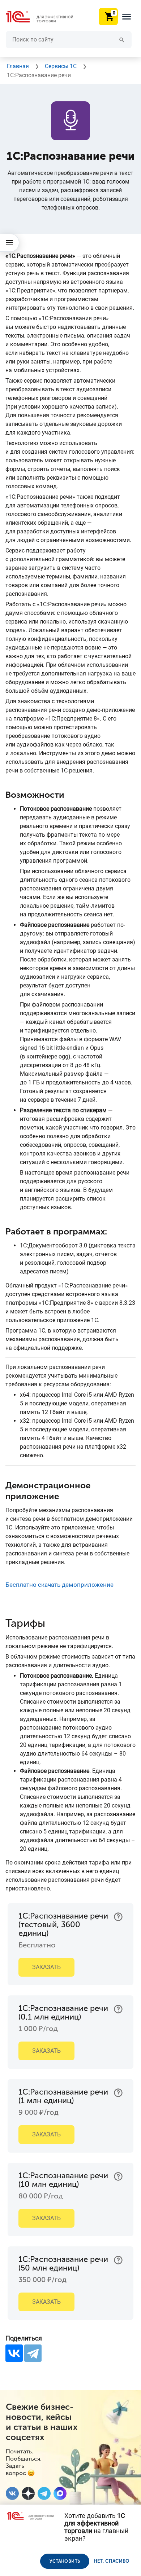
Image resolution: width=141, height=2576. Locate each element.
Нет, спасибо (112, 2561)
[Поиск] (121, 39)
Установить (65, 2561)
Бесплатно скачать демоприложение (59, 1585)
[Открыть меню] (10, 243)
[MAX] (60, 2493)
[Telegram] (33, 2353)
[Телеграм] (44, 2493)
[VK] (12, 2493)
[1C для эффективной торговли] (45, 17)
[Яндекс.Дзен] (28, 2493)
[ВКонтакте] (14, 2353)
